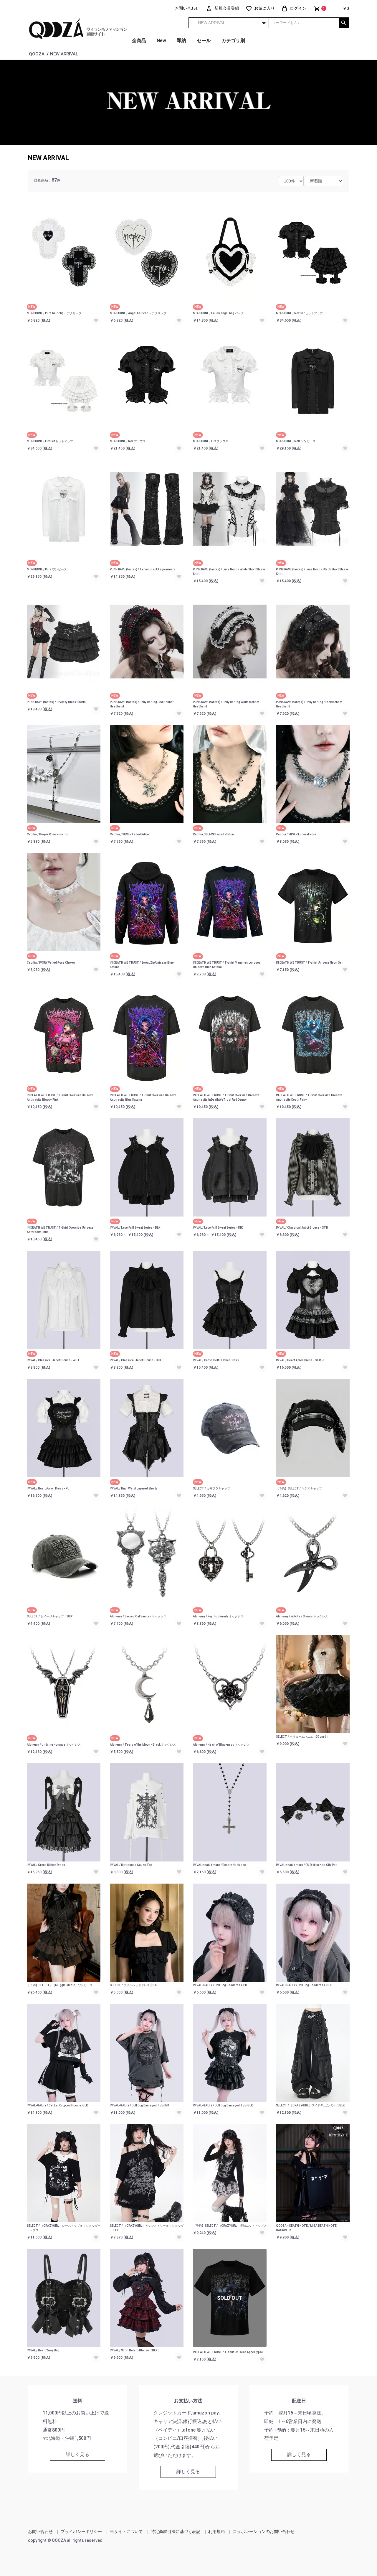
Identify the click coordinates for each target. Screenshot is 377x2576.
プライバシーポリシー (81, 2531)
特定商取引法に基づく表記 (176, 2531)
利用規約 (216, 2531)
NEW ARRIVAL (48, 158)
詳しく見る (77, 2454)
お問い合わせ (40, 2531)
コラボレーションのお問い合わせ (264, 2531)
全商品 (139, 41)
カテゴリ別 (233, 41)
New (161, 41)
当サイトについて (126, 2531)
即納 (181, 41)
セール (204, 41)
